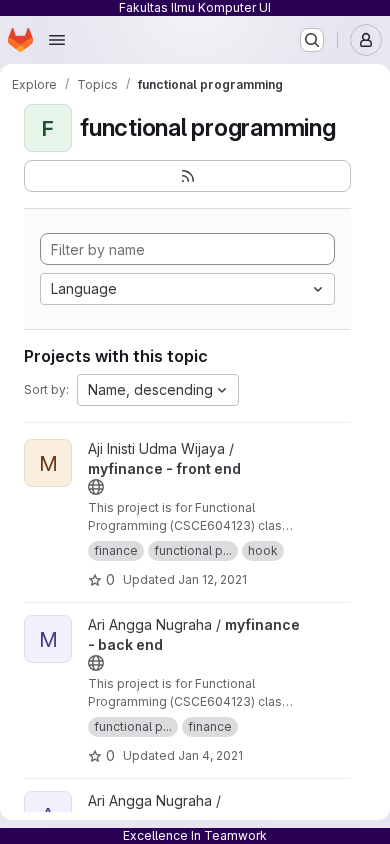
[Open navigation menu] (57, 40)
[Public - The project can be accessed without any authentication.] (96, 487)
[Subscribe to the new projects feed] (187, 176)
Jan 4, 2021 (210, 755)
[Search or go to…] (312, 40)
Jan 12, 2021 (212, 579)
